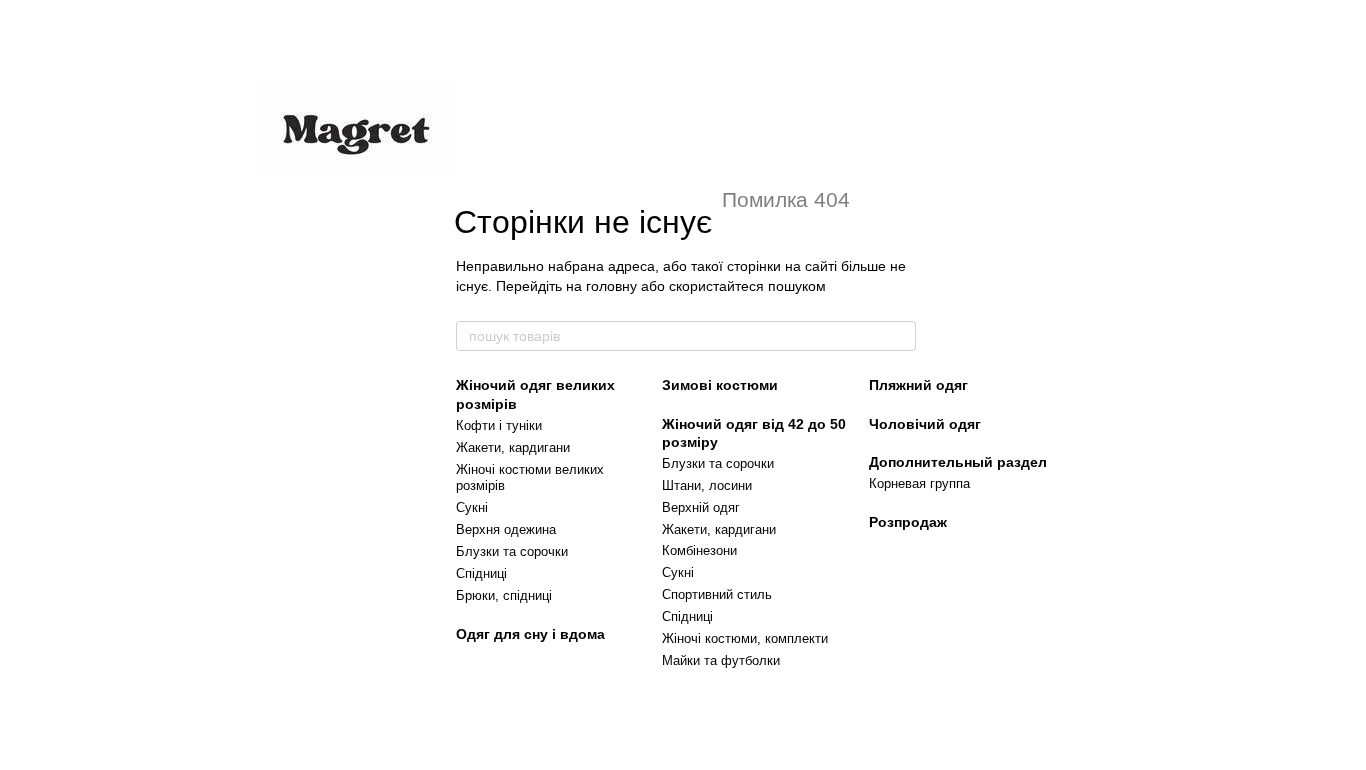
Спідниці (481, 573)
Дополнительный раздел (958, 462)
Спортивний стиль (717, 594)
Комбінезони (699, 550)
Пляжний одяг (918, 385)
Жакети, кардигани (513, 447)
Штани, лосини (707, 485)
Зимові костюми (720, 385)
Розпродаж (908, 522)
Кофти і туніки (499, 425)
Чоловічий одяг (925, 424)
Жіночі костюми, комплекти (745, 638)
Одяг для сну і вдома (530, 634)
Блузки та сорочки (512, 551)
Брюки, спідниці (504, 595)
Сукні (472, 507)
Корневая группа (919, 483)
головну (611, 286)
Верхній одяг (701, 507)
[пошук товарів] (900, 336)
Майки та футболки (721, 660)
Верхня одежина (506, 529)
